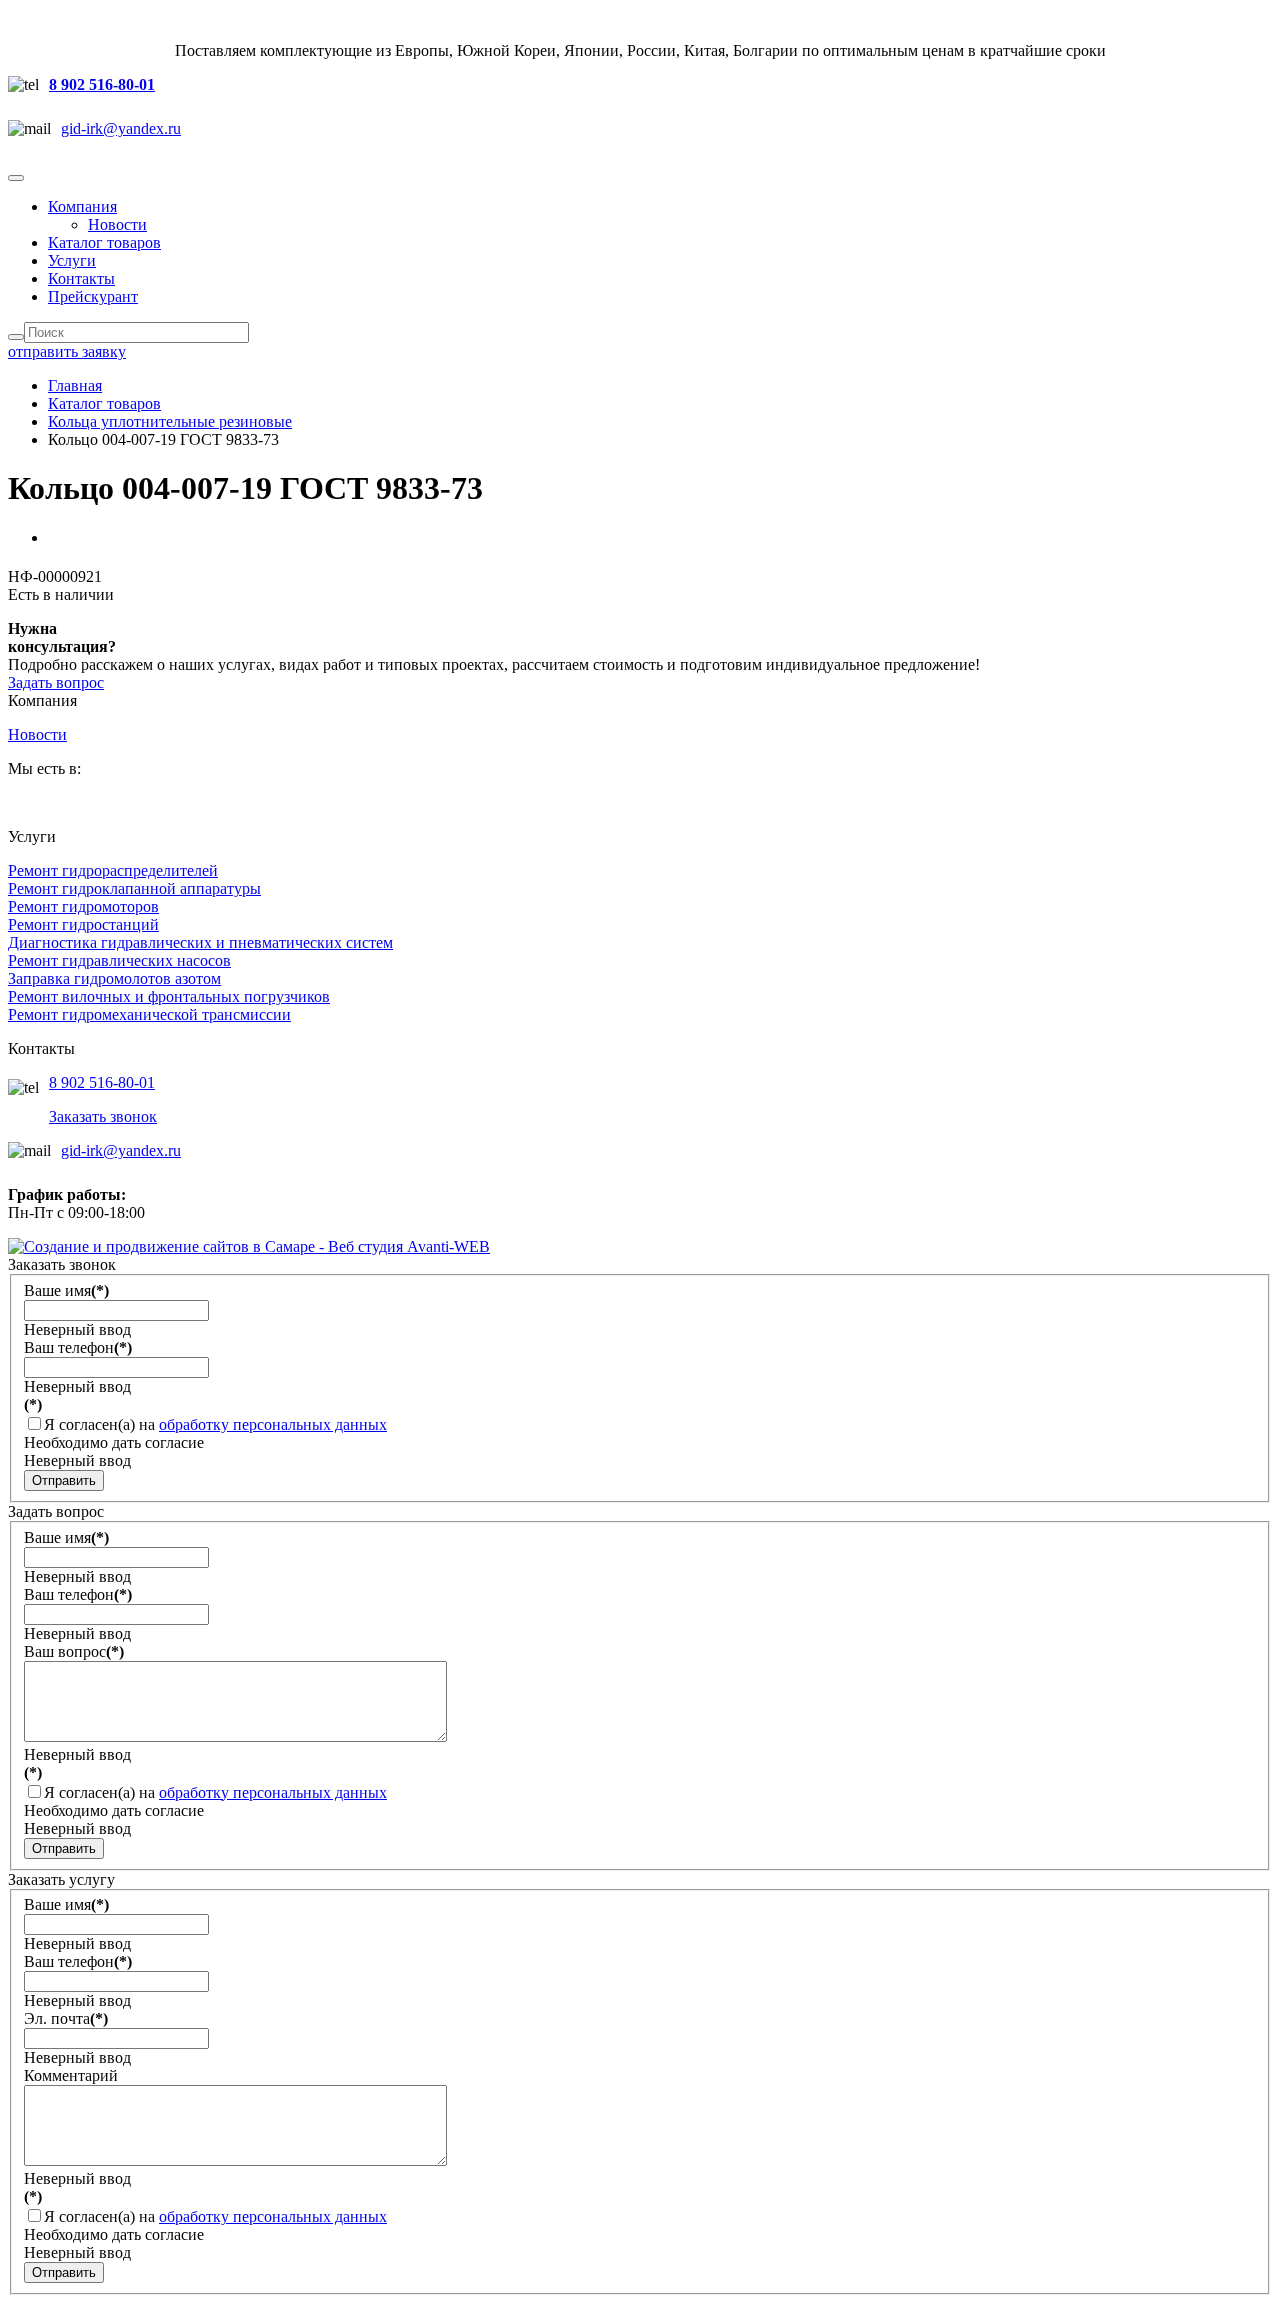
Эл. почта (66, 2018)
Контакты (81, 278)
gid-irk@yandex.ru (121, 128)
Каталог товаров (104, 242)
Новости (117, 224)
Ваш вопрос (74, 1651)
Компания (82, 206)
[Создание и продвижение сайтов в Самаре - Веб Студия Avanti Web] (249, 1246)
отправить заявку (67, 351)
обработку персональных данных (273, 1424)
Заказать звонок (103, 1116)
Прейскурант (93, 296)
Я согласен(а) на (215, 1424)
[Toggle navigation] (16, 178)
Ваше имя (66, 1290)
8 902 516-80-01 (102, 84)
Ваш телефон (78, 1347)
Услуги (72, 260)
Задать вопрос (56, 682)
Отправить (64, 1480)
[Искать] (16, 337)
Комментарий (71, 2075)
